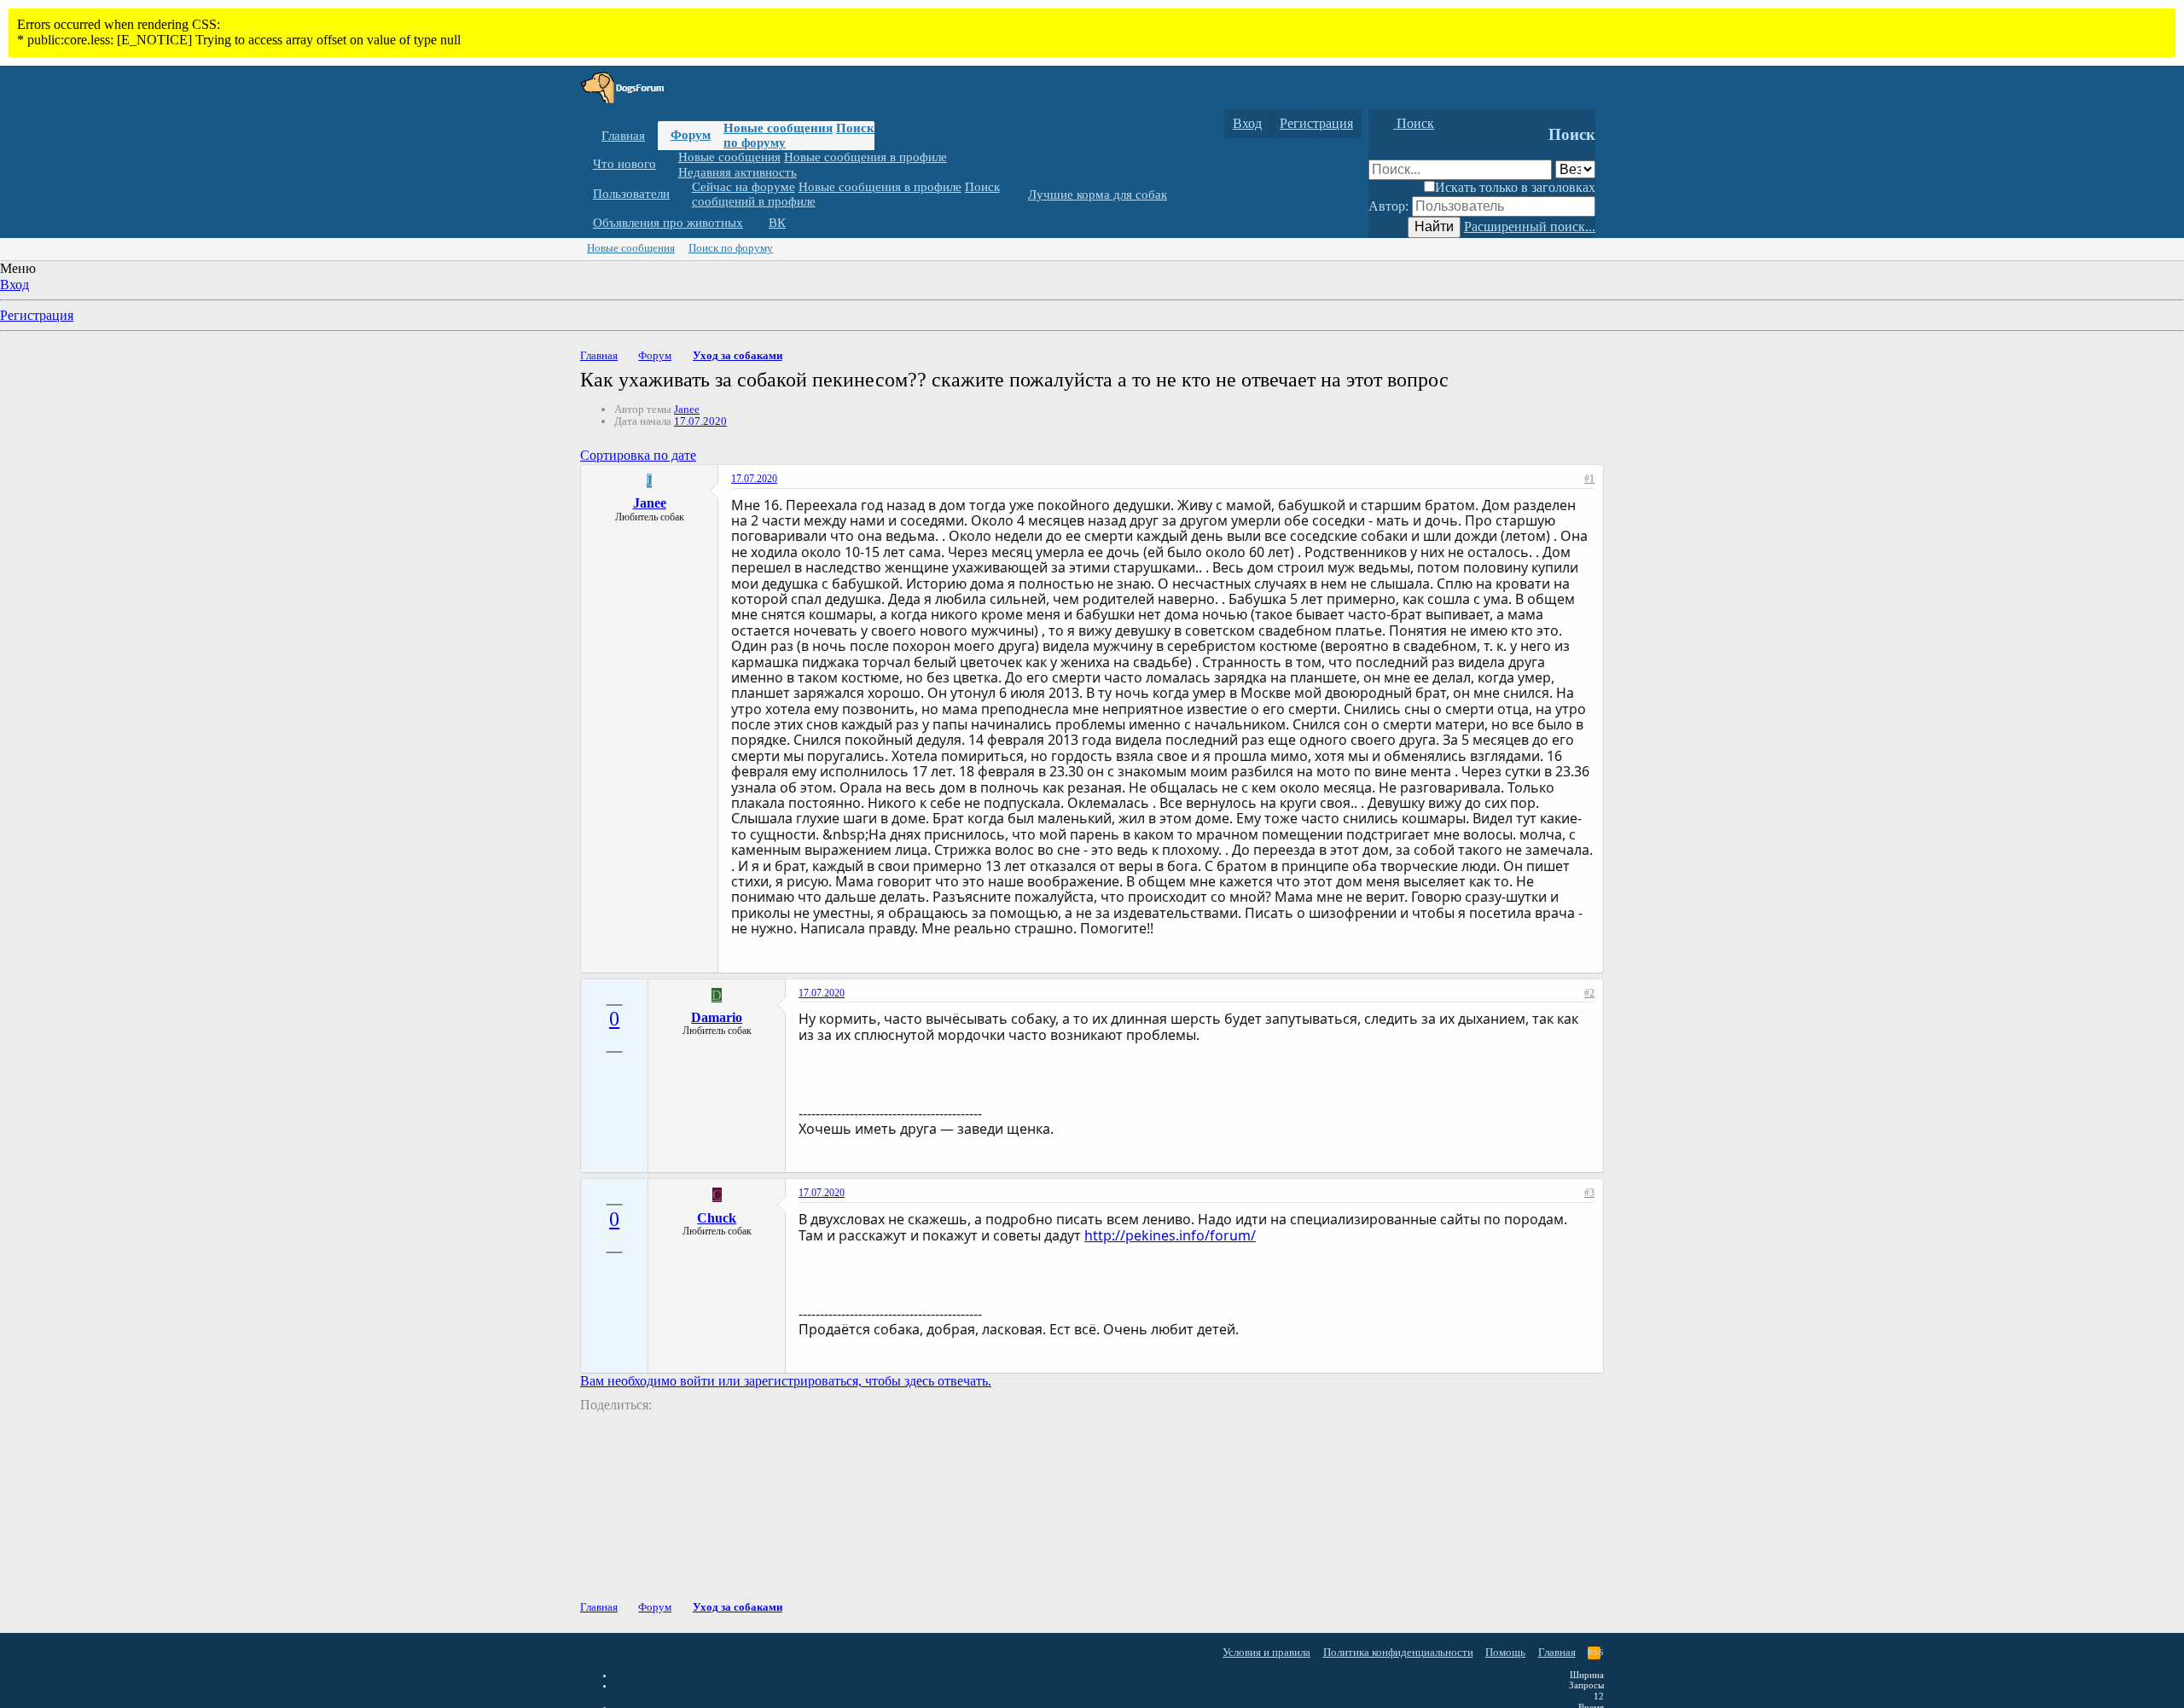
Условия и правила (1266, 1652)
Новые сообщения (778, 128)
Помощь (1505, 1652)
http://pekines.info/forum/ (1170, 1235)
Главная (623, 136)
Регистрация (37, 315)
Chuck (717, 1218)
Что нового (624, 164)
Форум (691, 135)
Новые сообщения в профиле (865, 157)
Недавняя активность (738, 171)
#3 (1589, 1193)
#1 (1589, 479)
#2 (1589, 993)
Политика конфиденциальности (1398, 1652)
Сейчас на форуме (743, 187)
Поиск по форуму (731, 248)
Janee (687, 409)
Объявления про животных (668, 223)
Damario (717, 1017)
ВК (777, 223)
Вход (15, 285)
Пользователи (631, 194)
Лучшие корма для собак (1098, 195)
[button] (669, 164)
